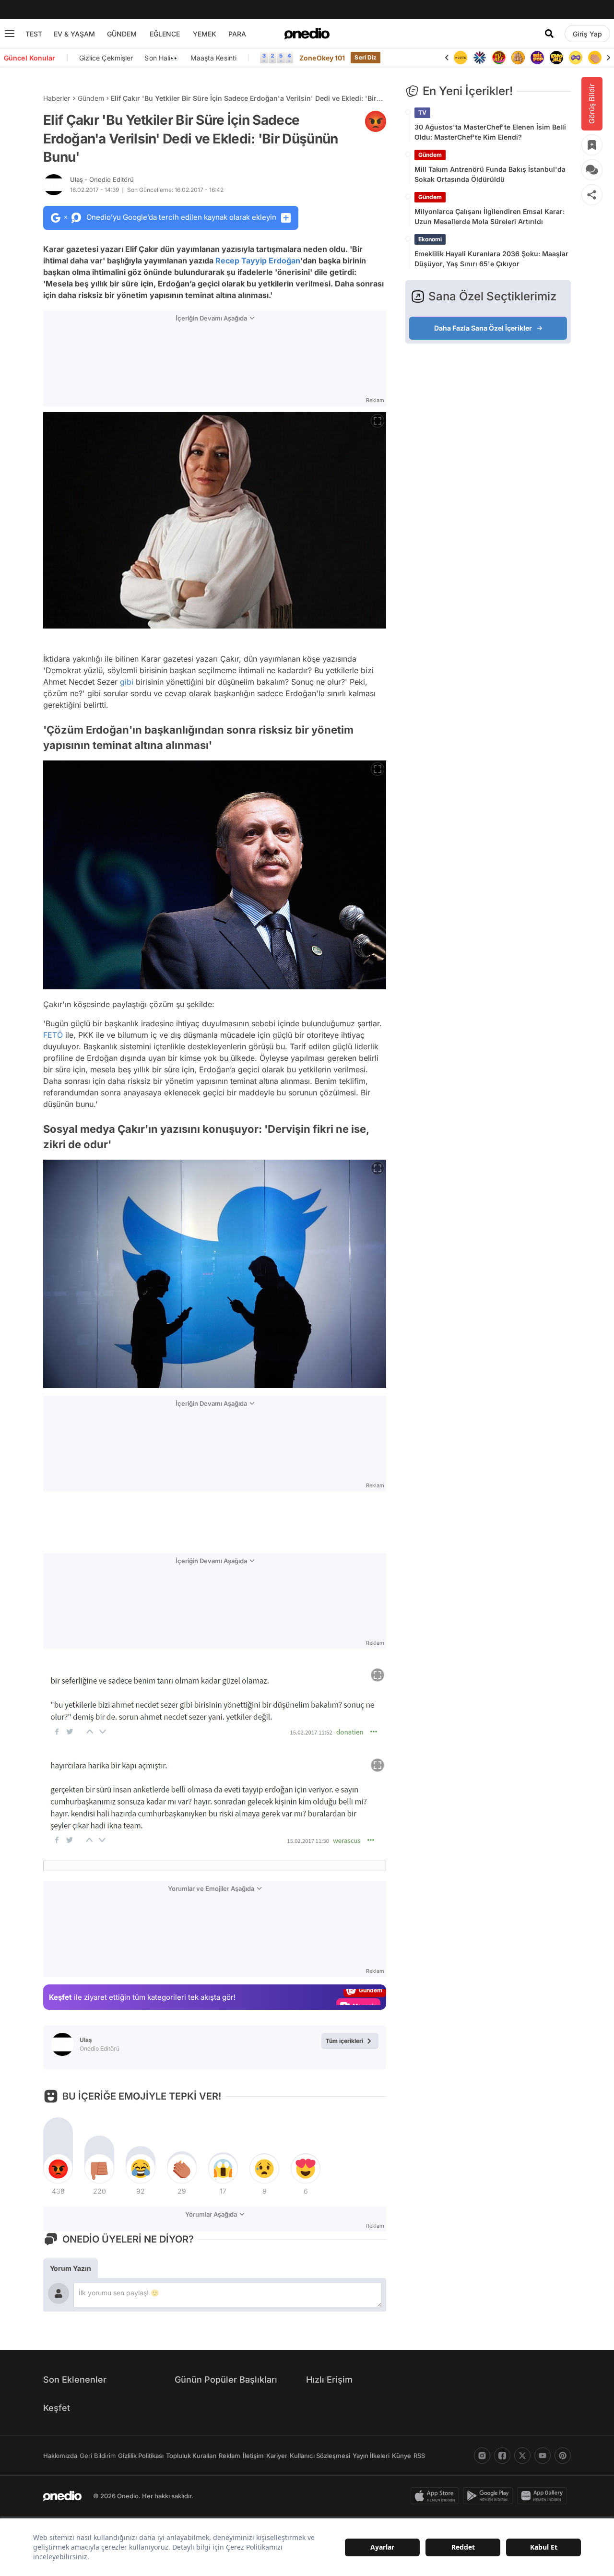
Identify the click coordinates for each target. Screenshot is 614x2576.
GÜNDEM (122, 34)
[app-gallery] (544, 2496)
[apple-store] (437, 2496)
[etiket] (376, 121)
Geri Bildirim (98, 2456)
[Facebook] (502, 2456)
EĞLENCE (165, 34)
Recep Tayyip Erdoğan (258, 261)
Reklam (230, 2456)
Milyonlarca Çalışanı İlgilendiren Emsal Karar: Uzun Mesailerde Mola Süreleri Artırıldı (490, 216)
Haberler (57, 98)
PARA (237, 34)
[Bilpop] (518, 58)
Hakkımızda (60, 2456)
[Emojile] (537, 58)
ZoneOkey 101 (322, 58)
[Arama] (549, 34)
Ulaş (102, 179)
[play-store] (490, 2496)
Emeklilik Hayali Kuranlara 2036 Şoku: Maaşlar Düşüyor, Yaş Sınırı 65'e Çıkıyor (491, 259)
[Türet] (480, 58)
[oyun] (556, 58)
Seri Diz (366, 57)
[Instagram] (482, 2456)
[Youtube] (543, 2456)
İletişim (253, 2456)
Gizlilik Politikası (141, 2456)
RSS (419, 2456)
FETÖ (53, 1035)
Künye (401, 2456)
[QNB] (460, 58)
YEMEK (205, 34)
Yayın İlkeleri (371, 2456)
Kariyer (277, 2456)
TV (422, 113)
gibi (127, 682)
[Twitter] (522, 2456)
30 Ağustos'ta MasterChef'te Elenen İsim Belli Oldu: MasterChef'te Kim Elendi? (490, 132)
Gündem (91, 98)
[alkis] (576, 58)
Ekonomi (430, 239)
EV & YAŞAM (74, 34)
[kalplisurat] (595, 58)
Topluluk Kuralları (191, 2456)
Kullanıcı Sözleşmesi (320, 2456)
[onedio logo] (307, 34)
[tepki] (58, 2169)
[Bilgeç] (499, 58)
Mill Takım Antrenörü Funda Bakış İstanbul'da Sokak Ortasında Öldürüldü (490, 174)
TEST (34, 34)
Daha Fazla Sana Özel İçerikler (483, 328)
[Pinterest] (563, 2456)
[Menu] (10, 34)
